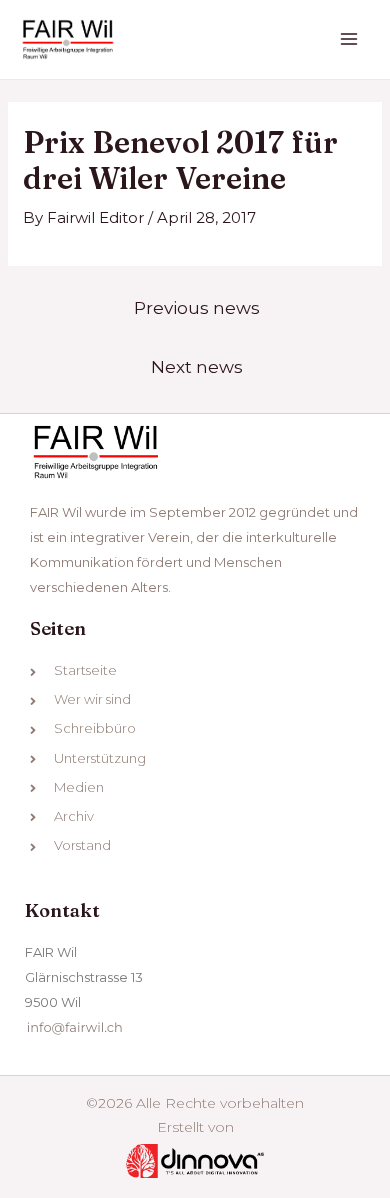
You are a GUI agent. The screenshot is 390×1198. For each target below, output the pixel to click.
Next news (197, 366)
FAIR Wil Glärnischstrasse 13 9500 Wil (84, 977)
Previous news (197, 307)
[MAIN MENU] (349, 39)
